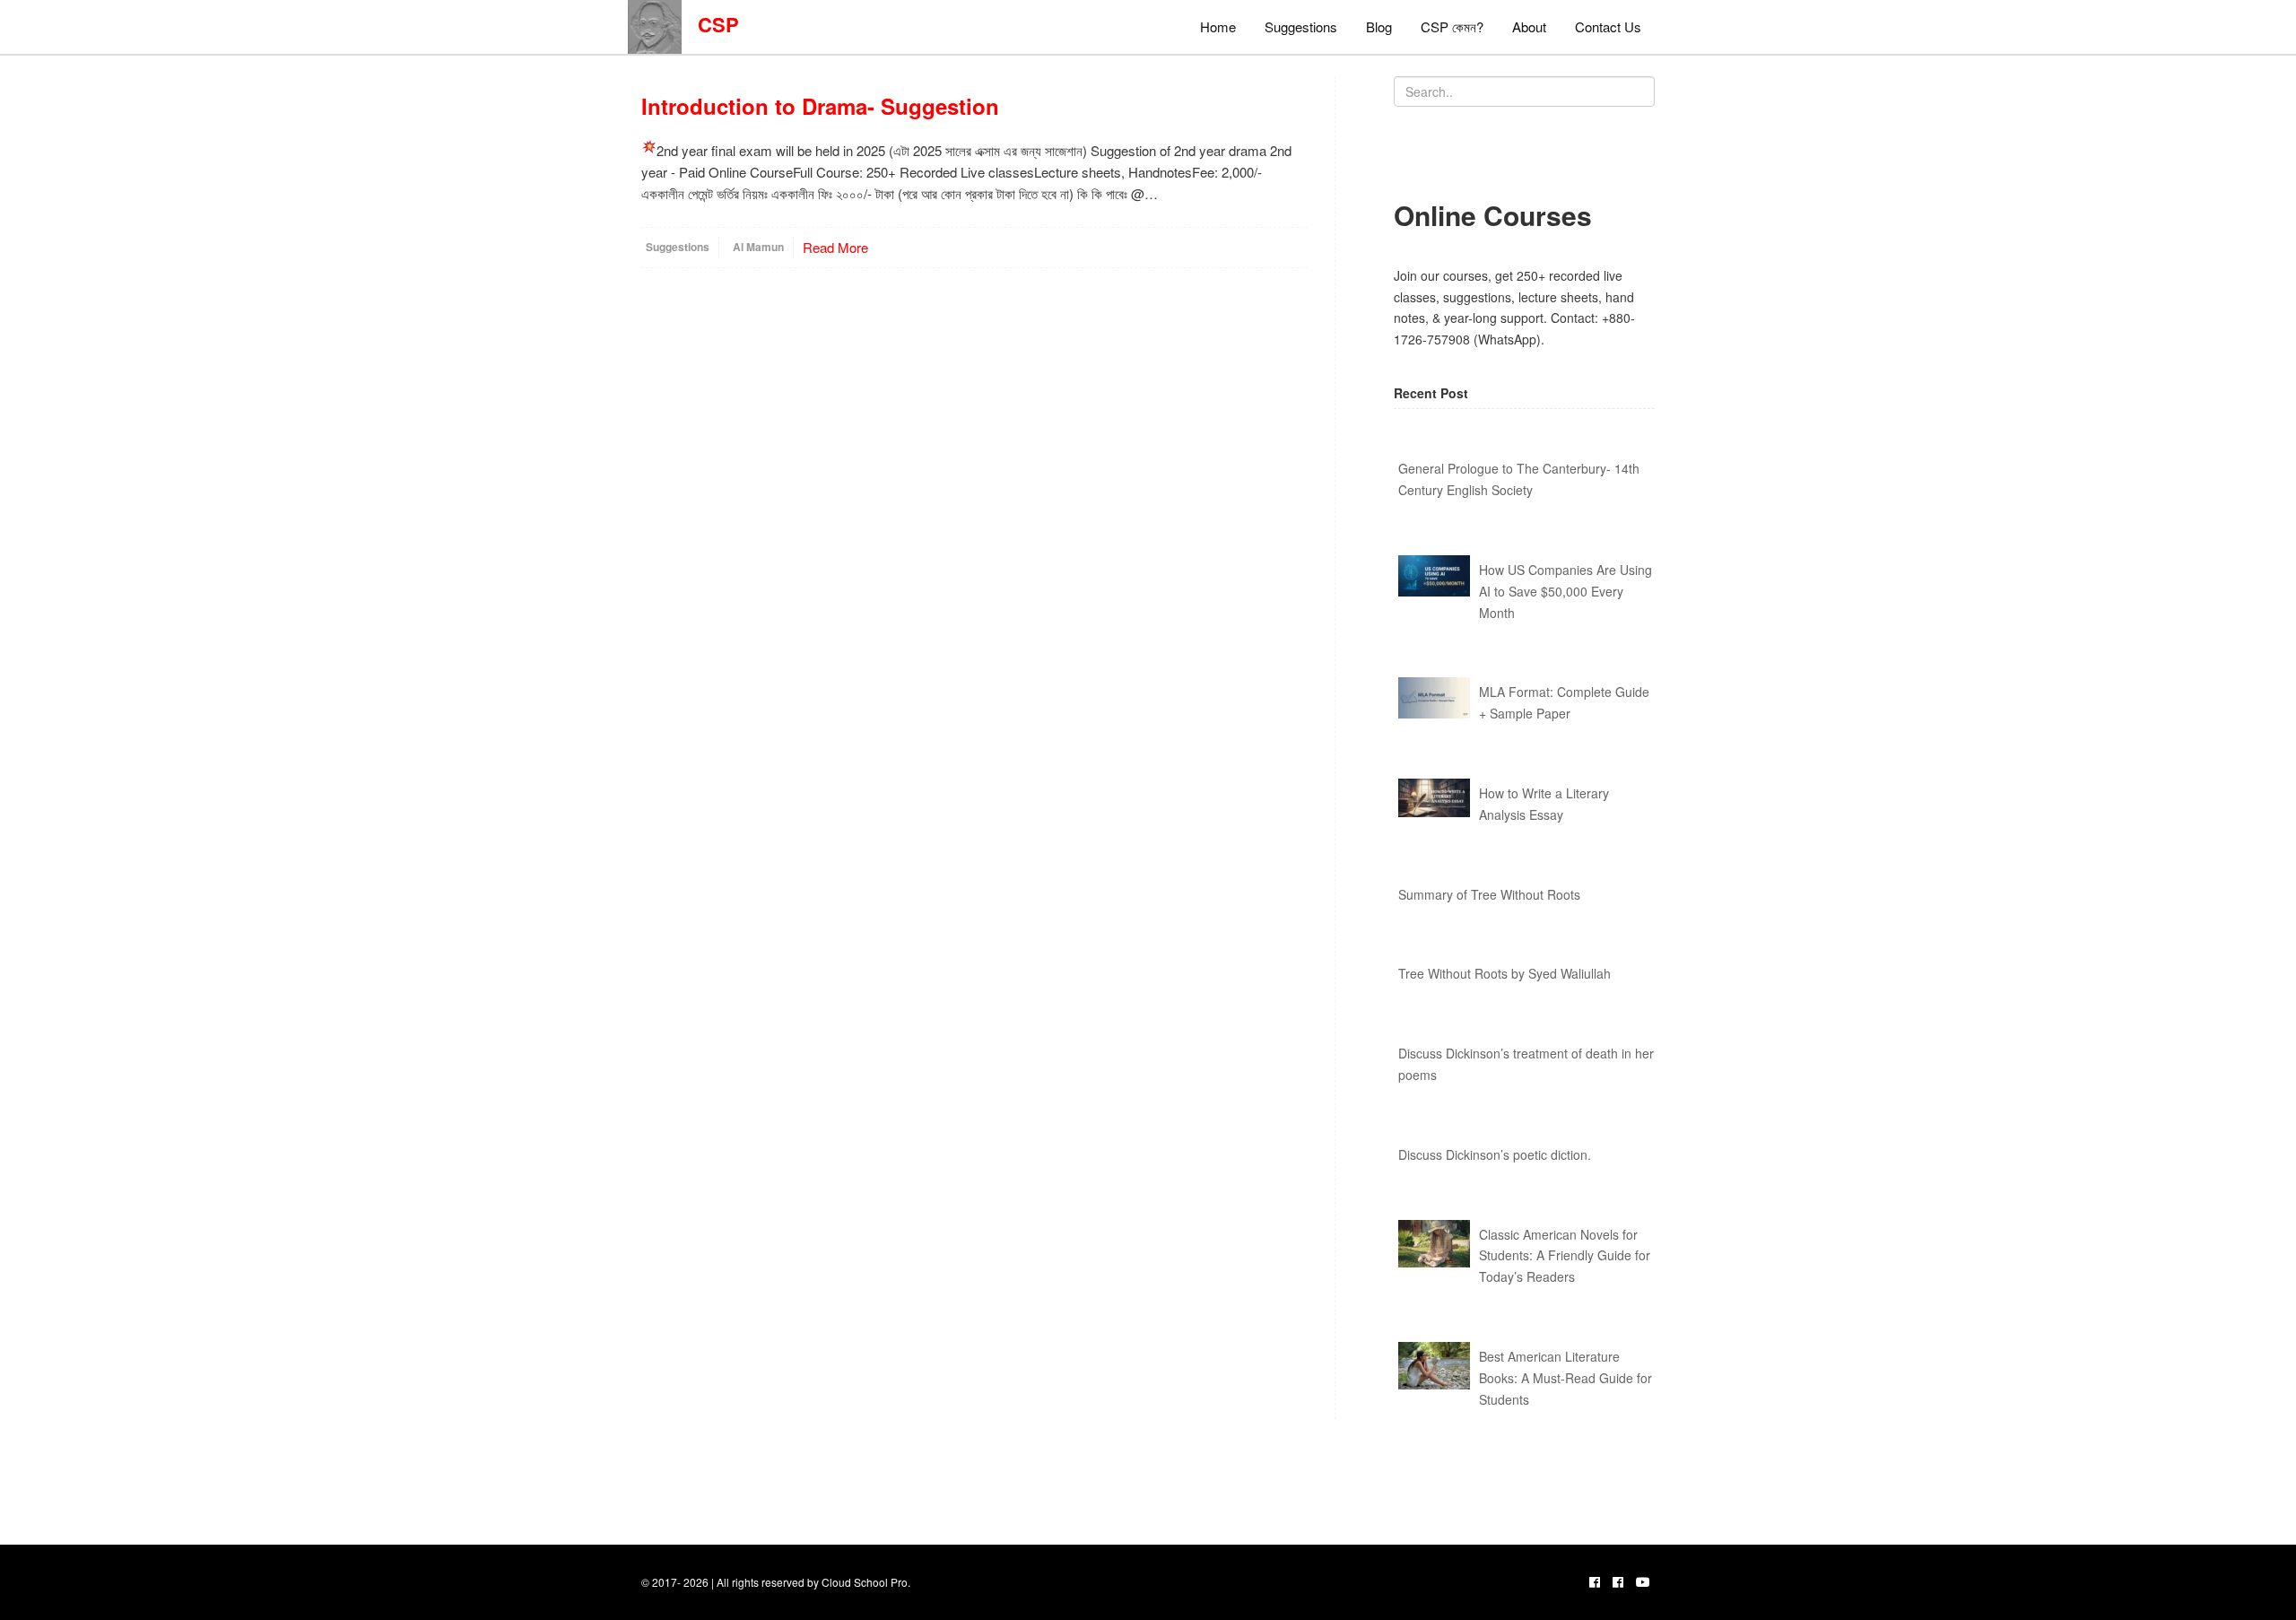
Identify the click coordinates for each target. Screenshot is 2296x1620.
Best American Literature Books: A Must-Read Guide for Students (1565, 1378)
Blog (1379, 26)
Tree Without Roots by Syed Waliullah (1505, 973)
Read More (835, 247)
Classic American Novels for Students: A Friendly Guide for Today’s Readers (1565, 1256)
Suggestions (1301, 26)
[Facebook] (1595, 1581)
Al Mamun (758, 247)
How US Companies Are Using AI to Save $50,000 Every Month (1565, 591)
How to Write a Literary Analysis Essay (1544, 804)
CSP (710, 24)
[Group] (1618, 1581)
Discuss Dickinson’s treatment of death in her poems (1526, 1064)
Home (1218, 26)
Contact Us (1608, 26)
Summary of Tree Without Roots (1489, 894)
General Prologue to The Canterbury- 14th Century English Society (1519, 479)
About (1529, 26)
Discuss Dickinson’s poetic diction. (1495, 1154)
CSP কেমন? (1452, 26)
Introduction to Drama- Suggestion (820, 106)
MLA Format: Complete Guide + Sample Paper (1564, 702)
